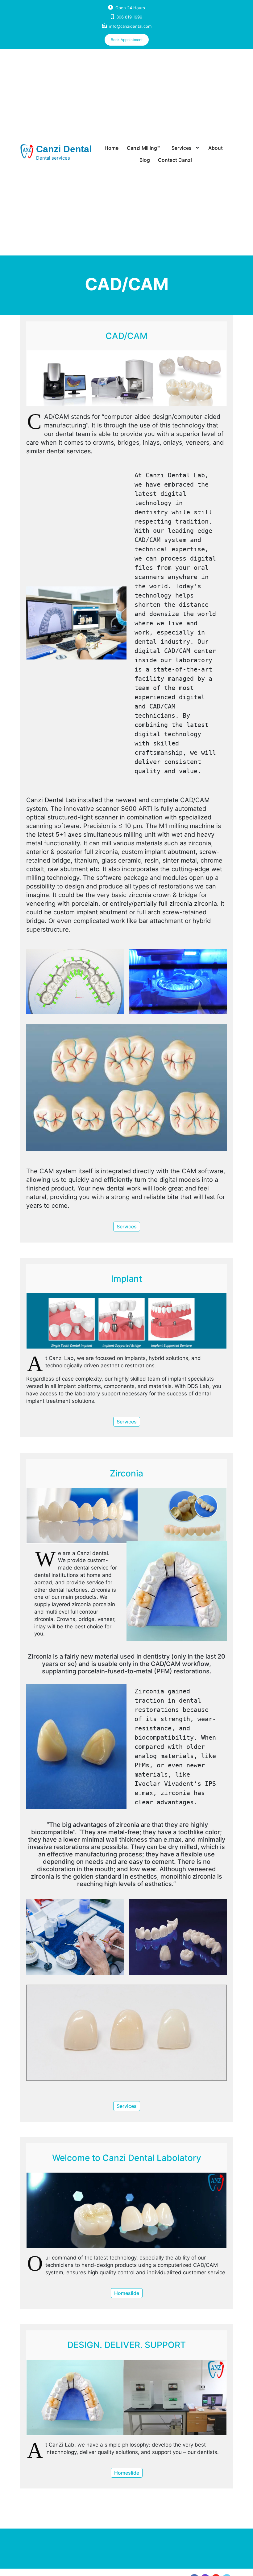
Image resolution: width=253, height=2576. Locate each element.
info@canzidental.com (130, 26)
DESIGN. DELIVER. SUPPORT (126, 2345)
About (216, 148)
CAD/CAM (126, 336)
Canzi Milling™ (143, 148)
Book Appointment (127, 40)
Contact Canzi (175, 160)
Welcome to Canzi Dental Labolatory (127, 2158)
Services (182, 148)
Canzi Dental (64, 149)
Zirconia (126, 1473)
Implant (126, 1279)
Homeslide (127, 2293)
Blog (145, 160)
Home (112, 148)
